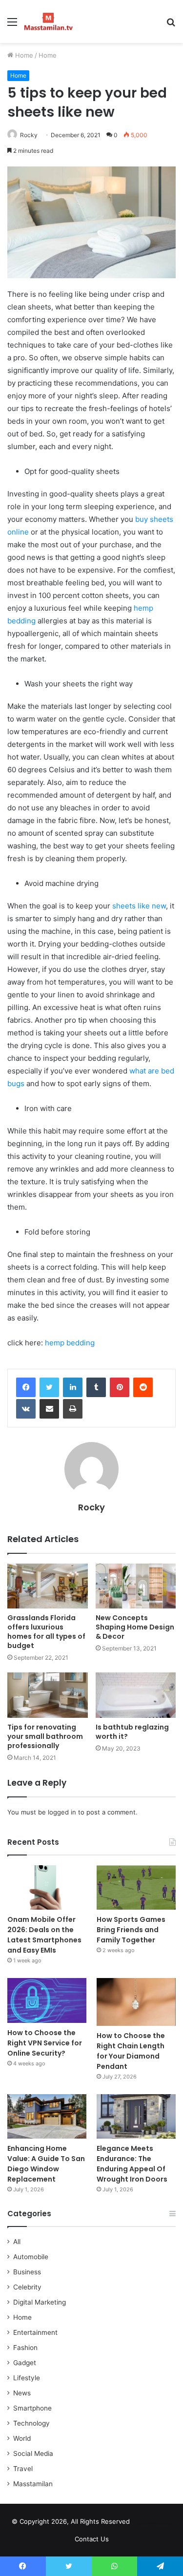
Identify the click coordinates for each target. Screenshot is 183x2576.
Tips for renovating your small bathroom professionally (45, 1736)
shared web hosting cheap (162, 2523)
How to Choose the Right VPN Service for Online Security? (45, 2043)
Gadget (25, 2363)
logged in (62, 1812)
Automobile (31, 2257)
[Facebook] (26, 1387)
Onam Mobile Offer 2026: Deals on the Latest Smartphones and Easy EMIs (44, 1935)
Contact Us (92, 2539)
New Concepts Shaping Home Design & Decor (135, 1627)
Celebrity (27, 2287)
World (22, 2438)
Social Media (33, 2453)
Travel (23, 2469)
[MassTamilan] (49, 21)
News (22, 2393)
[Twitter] (49, 1387)
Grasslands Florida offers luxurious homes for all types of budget (46, 1632)
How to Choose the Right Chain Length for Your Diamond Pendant (131, 2051)
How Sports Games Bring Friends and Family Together (131, 1930)
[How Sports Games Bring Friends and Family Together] (136, 1887)
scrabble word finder (143, 2523)
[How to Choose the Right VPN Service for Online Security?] (47, 2000)
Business (27, 2272)
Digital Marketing (40, 2302)
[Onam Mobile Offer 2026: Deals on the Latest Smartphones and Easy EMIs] (47, 1887)
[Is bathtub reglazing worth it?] (136, 1695)
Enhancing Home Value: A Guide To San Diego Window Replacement (46, 2164)
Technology (31, 2423)
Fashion (25, 2348)
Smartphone (32, 2408)
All (17, 2242)
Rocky (29, 135)
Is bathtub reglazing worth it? (132, 1732)
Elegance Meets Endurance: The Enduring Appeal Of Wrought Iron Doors (132, 2164)
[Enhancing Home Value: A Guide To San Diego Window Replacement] (47, 2116)
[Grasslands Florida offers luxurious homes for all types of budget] (48, 1586)
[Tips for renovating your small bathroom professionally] (48, 1695)
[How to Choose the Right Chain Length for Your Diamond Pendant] (136, 2002)
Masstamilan (33, 2484)
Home (23, 55)
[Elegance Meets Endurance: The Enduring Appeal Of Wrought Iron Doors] (136, 2116)
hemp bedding (70, 1343)
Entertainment (35, 2332)
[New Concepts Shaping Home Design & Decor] (136, 1586)
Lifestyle (27, 2378)
